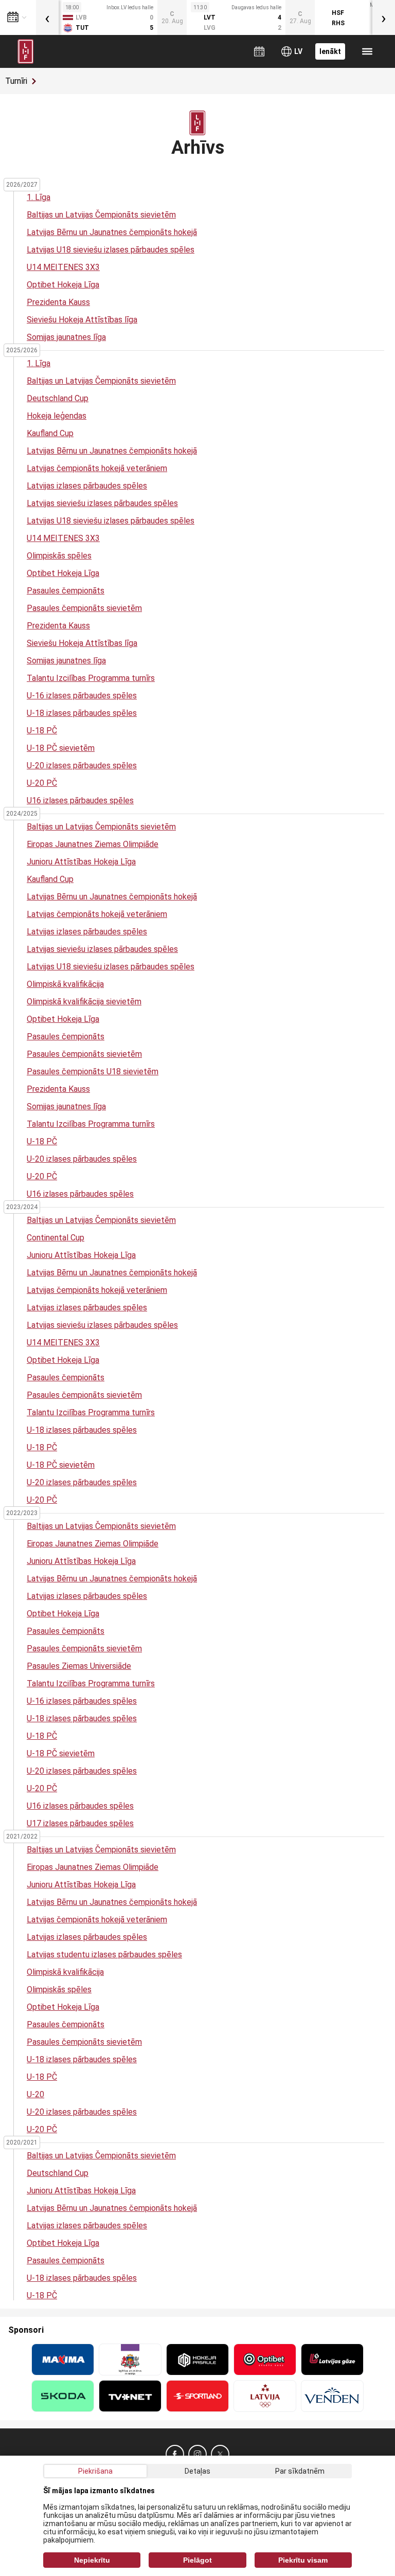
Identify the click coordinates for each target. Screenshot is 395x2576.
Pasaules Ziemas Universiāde (79, 1666)
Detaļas (197, 2471)
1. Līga (39, 197)
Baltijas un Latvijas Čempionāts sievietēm (101, 215)
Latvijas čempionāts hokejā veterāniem (97, 468)
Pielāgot (197, 2560)
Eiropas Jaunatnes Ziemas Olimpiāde (93, 844)
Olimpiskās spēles (59, 556)
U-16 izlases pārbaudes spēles (82, 696)
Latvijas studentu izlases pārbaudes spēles (104, 1954)
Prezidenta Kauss (58, 302)
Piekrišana (95, 2471)
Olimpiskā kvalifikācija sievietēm (84, 1002)
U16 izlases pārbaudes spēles (80, 800)
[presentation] (47, 17)
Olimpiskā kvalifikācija (65, 984)
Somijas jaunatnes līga (66, 337)
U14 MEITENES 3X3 (63, 267)
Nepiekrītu (92, 2560)
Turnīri (16, 81)
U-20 (35, 2094)
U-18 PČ (42, 731)
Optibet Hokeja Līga (63, 285)
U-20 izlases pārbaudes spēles (82, 765)
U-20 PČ (42, 783)
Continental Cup (56, 1238)
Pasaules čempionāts (66, 591)
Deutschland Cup (58, 398)
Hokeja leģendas (57, 416)
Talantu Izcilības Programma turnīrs (91, 678)
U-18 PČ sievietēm (61, 748)
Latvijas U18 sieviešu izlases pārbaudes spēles (111, 250)
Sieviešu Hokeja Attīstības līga (82, 320)
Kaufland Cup (50, 433)
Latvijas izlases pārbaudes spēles (87, 486)
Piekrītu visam (303, 2560)
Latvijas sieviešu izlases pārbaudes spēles (102, 503)
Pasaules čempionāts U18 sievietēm (93, 1071)
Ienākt (330, 51)
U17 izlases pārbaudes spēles (80, 1823)
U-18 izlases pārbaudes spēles (82, 713)
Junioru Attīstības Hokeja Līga (81, 862)
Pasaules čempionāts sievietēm (84, 608)
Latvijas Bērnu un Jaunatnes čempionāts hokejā (112, 232)
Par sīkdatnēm (300, 2471)
